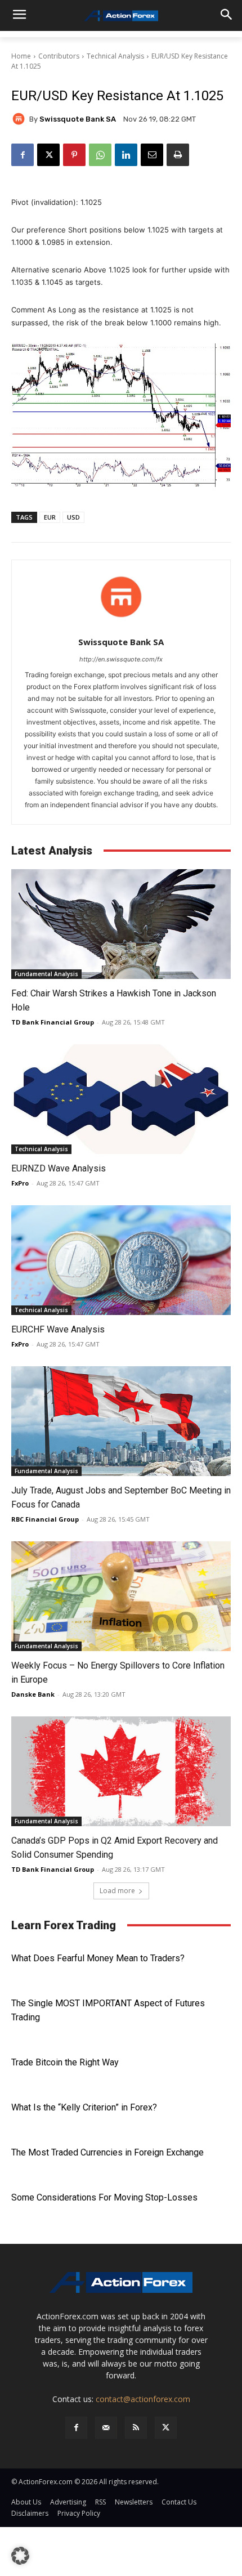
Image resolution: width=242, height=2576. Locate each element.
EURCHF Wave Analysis (58, 1329)
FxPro (20, 1183)
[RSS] (136, 2428)
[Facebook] (23, 155)
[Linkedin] (126, 155)
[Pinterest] (74, 155)
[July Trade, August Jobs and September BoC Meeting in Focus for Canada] (121, 1421)
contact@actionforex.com (143, 2399)
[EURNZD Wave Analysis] (121, 1099)
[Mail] (106, 2428)
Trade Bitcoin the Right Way (65, 2062)
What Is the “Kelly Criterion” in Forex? (84, 2107)
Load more (117, 1891)
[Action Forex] (121, 16)
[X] (48, 155)
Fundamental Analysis (46, 974)
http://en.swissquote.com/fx (121, 659)
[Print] (178, 155)
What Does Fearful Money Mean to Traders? (98, 1958)
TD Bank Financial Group (53, 1022)
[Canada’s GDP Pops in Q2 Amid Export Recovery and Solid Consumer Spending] (121, 1771)
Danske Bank (33, 1694)
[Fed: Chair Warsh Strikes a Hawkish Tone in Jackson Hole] (121, 924)
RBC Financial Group (45, 1519)
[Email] (152, 155)
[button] (20, 2556)
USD (73, 517)
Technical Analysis (115, 56)
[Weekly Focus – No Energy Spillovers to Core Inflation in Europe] (121, 1596)
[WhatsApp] (100, 155)
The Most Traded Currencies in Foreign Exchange (107, 2152)
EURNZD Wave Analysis (59, 1168)
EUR (50, 517)
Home (21, 56)
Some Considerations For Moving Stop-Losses (104, 2197)
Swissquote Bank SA (78, 119)
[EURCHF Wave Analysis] (121, 1260)
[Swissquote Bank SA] (20, 119)
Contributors (59, 56)
